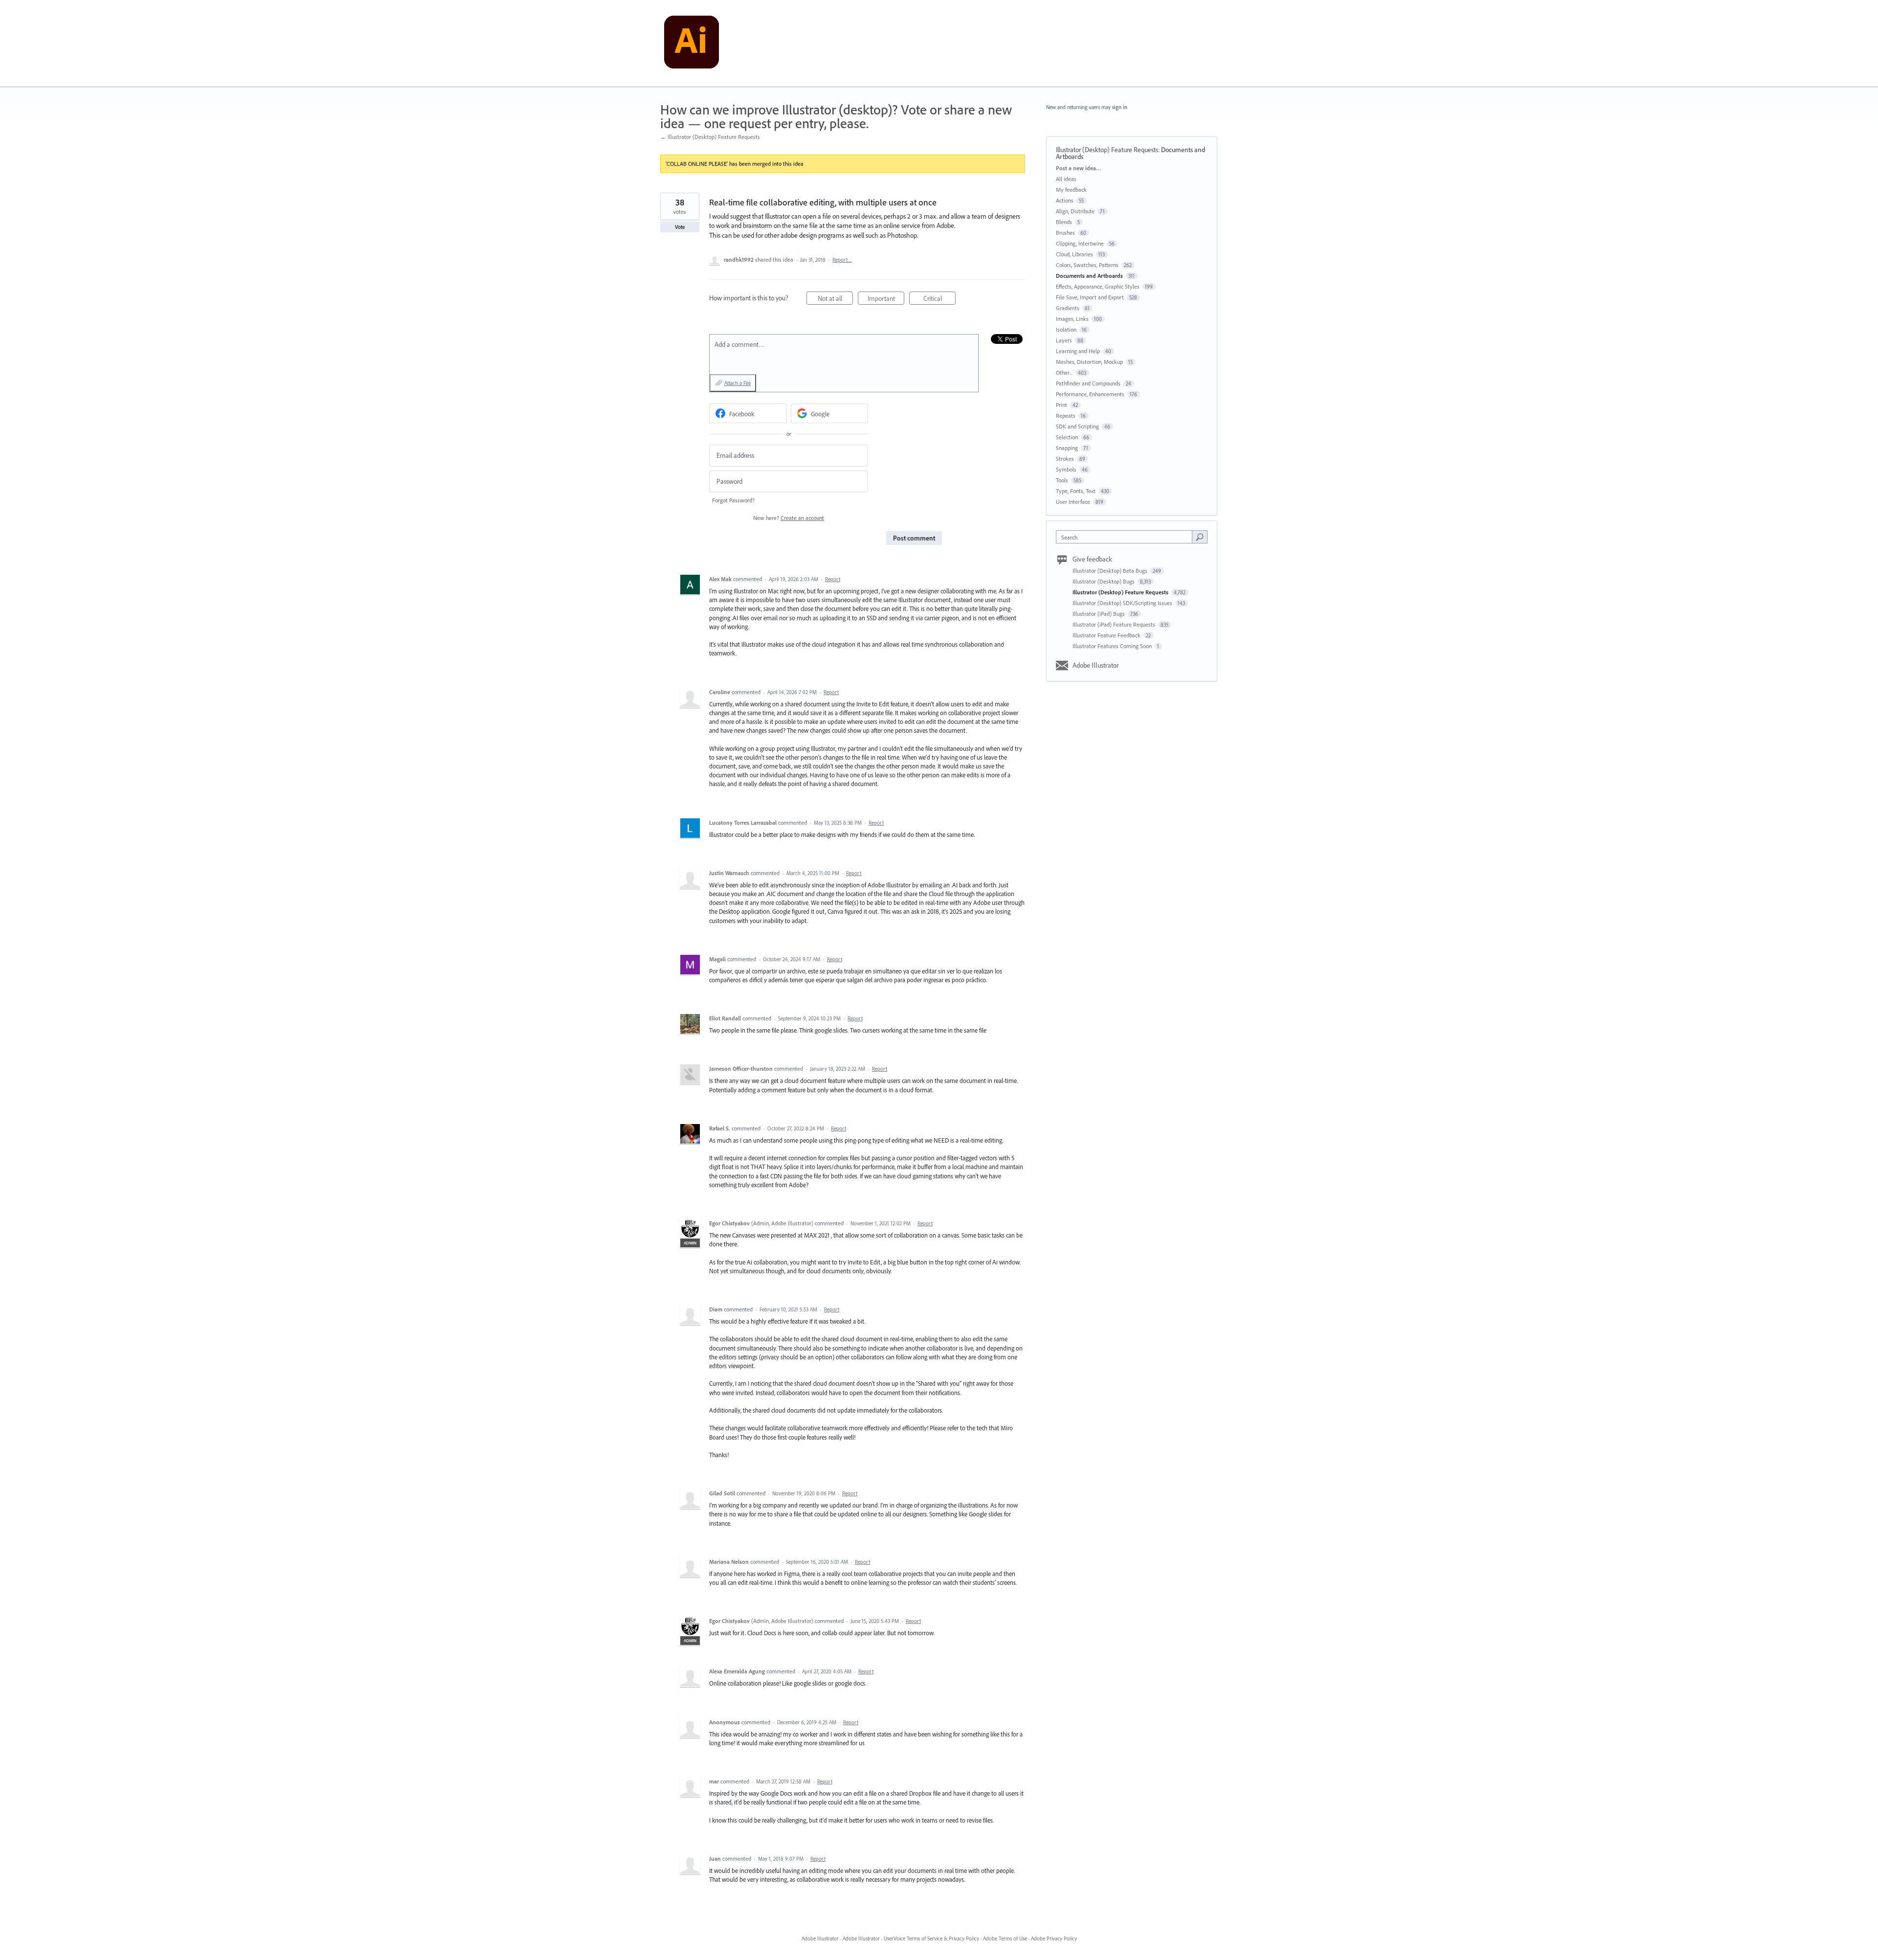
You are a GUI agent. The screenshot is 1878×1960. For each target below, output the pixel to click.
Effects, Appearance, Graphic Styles (1098, 286)
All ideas (1066, 179)
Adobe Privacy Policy (1054, 1938)
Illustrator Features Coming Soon (1113, 646)
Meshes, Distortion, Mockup (1089, 362)
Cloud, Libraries (1074, 254)
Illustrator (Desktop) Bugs (1104, 581)
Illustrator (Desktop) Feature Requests (1107, 150)
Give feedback (1092, 559)
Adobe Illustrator (1096, 665)
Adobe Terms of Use (1005, 1938)
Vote (680, 227)
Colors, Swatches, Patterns (1087, 265)
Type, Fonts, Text (1076, 491)
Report (833, 579)
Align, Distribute (1075, 211)
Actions (1065, 200)
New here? (789, 518)
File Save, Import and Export (1090, 297)
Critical (939, 299)
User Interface (1073, 502)
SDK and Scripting (1077, 426)
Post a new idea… (1078, 168)
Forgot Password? (733, 500)
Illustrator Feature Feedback (1107, 635)
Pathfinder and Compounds (1088, 383)
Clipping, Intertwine (1080, 243)
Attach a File (738, 383)
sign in (1120, 107)
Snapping (1067, 448)
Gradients (1068, 308)
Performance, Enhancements (1090, 394)
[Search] (1200, 537)
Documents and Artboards (1089, 276)
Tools (1062, 480)
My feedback (1071, 190)
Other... (1064, 372)
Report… (842, 260)
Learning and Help (1078, 351)
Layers (1064, 340)
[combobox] (1127, 537)
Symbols (1066, 469)
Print (1062, 405)
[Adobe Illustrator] (692, 44)
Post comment (914, 538)
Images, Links (1072, 319)
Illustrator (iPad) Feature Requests (1115, 624)
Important (886, 299)
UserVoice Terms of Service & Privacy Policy (931, 1938)
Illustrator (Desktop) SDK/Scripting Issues (1123, 603)
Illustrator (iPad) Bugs (1099, 614)
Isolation (1066, 329)
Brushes (1065, 233)
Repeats (1066, 416)
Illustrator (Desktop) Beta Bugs (1111, 571)
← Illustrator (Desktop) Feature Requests (710, 137)
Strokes (1065, 459)
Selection (1067, 437)
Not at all (835, 299)
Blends (1064, 222)
